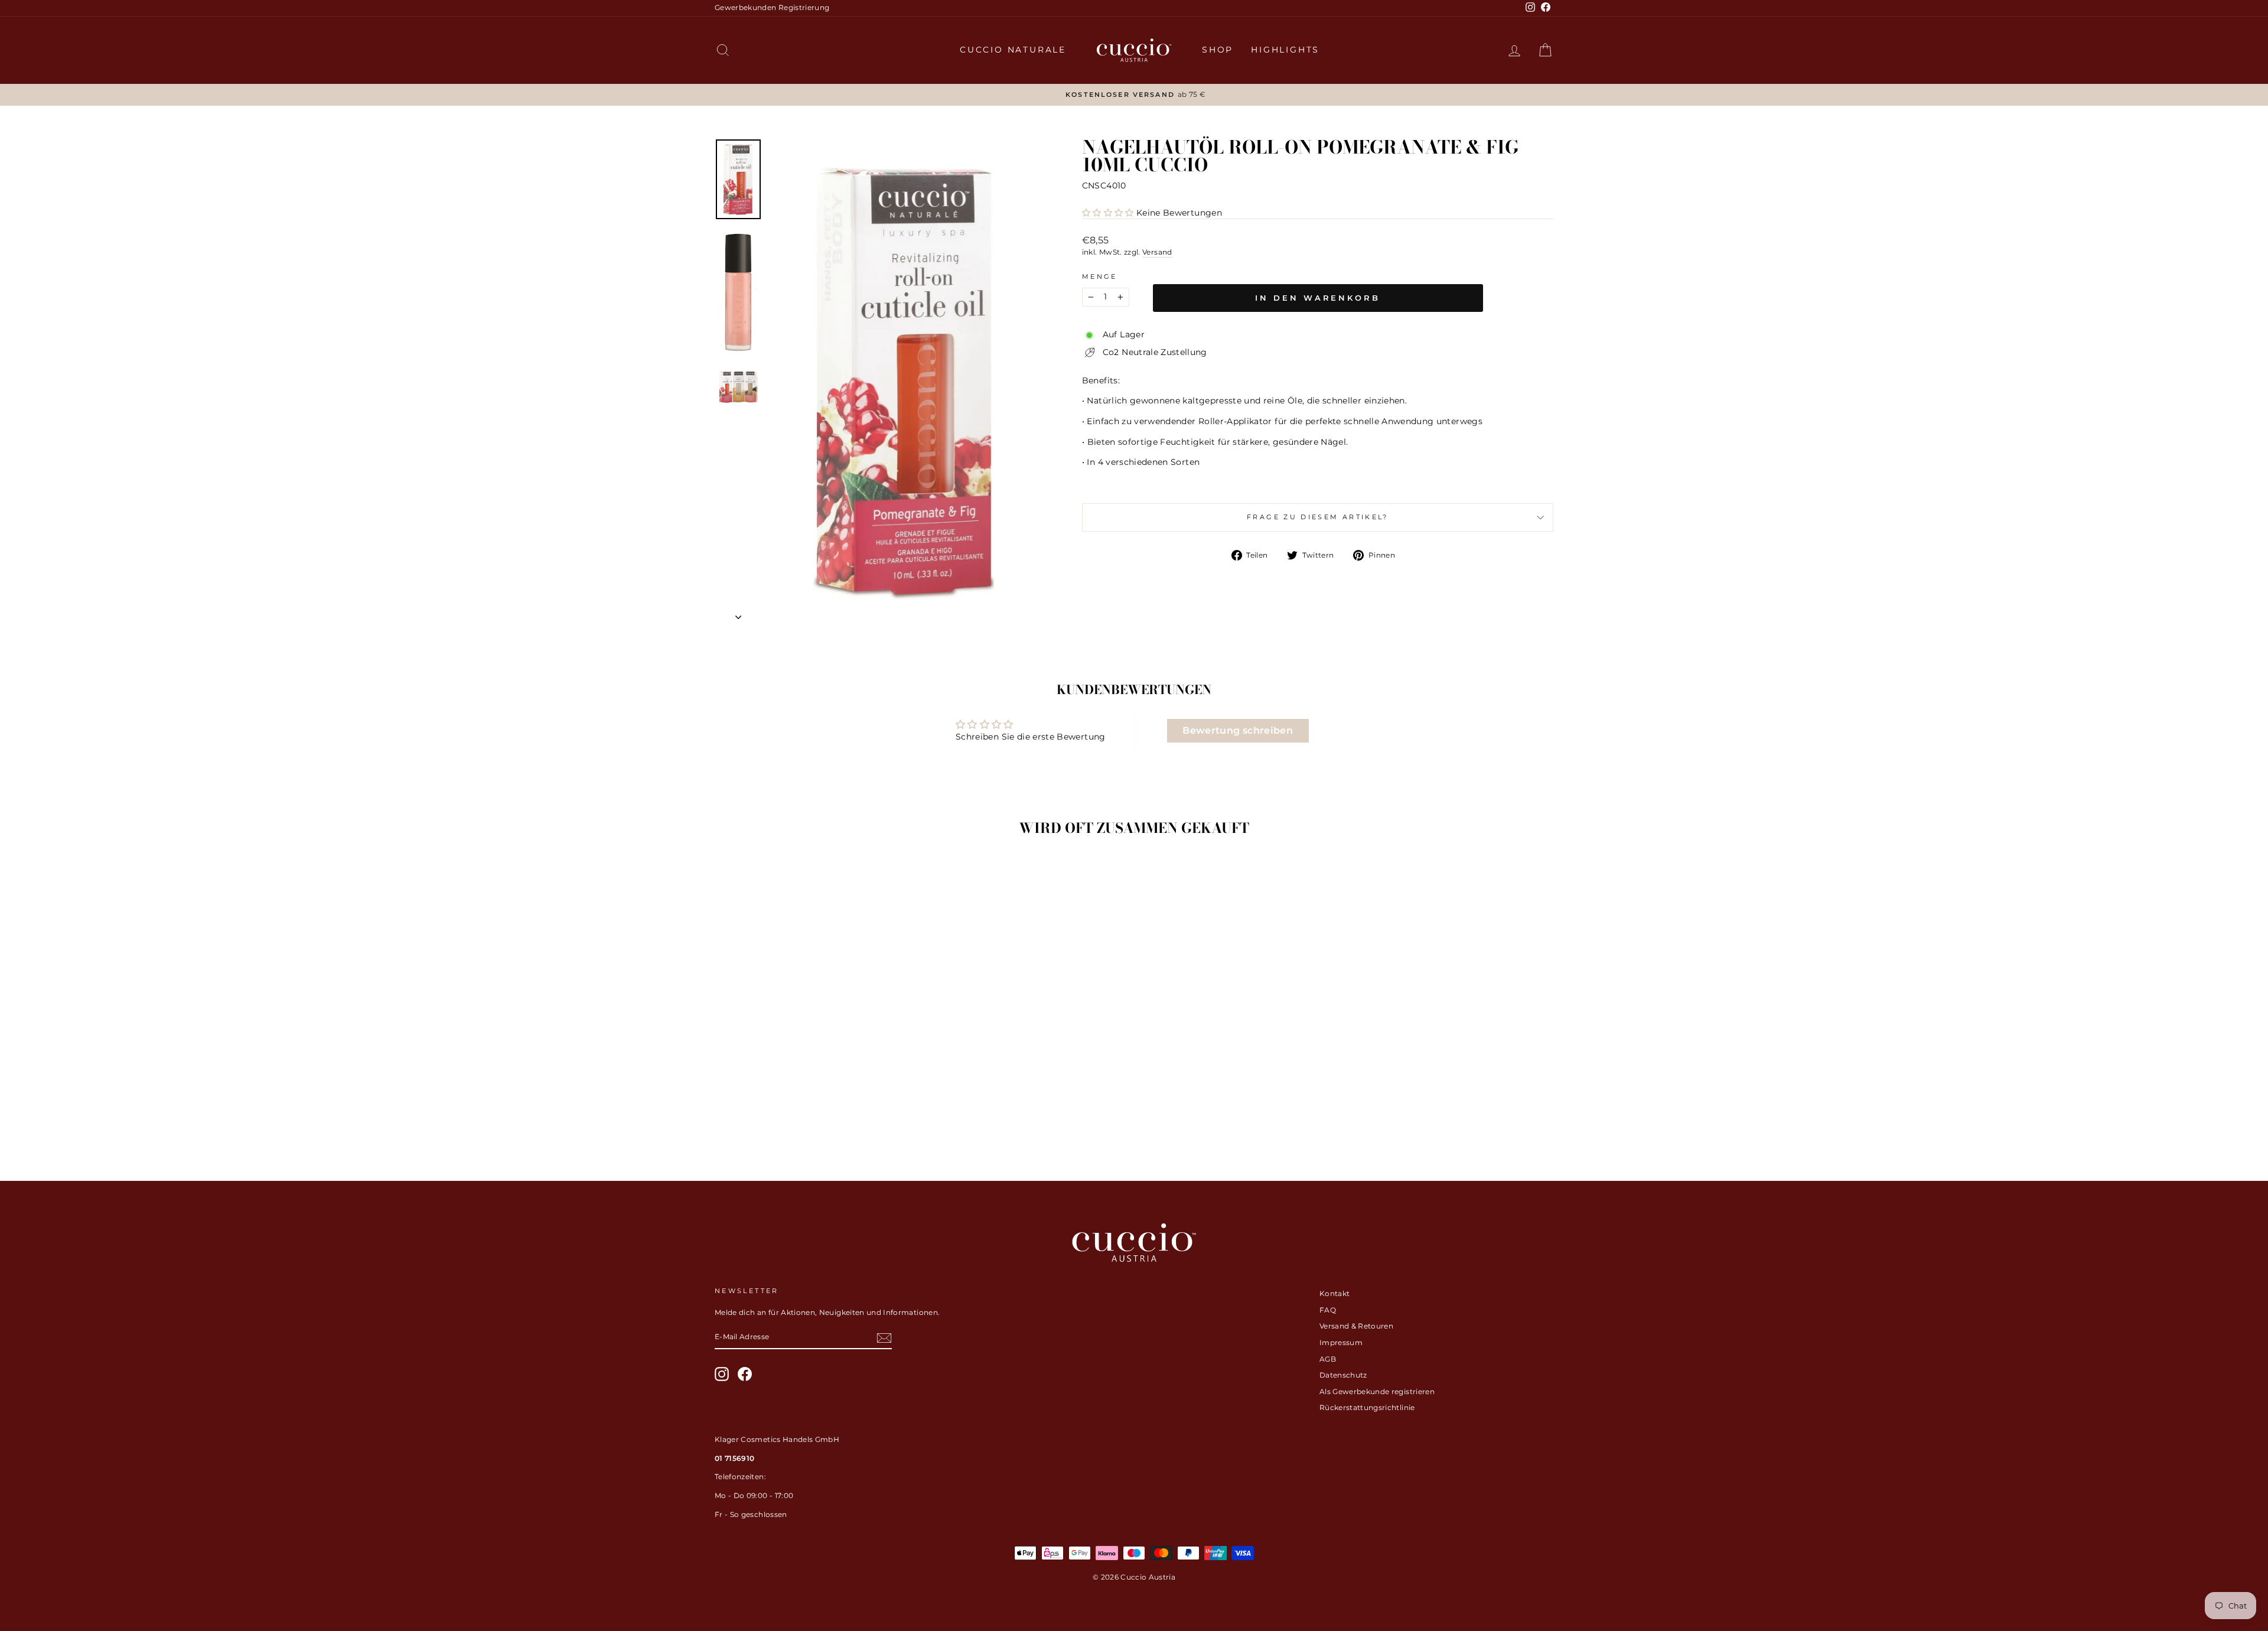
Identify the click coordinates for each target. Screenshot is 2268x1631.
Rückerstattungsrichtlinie (1367, 1407)
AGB (1328, 1359)
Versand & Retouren (1356, 1326)
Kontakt (1335, 1293)
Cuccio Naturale (1013, 50)
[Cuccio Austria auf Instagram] (722, 1374)
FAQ (1328, 1310)
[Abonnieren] (884, 1338)
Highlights (1285, 50)
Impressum (1341, 1342)
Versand (1157, 252)
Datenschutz (1343, 1375)
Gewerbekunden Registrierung (772, 7)
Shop (1218, 50)
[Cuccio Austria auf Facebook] (745, 1374)
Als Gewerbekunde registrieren (1377, 1391)
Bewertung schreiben (1238, 730)
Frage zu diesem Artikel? (1318, 517)
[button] (1108, 213)
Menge (1100, 276)
